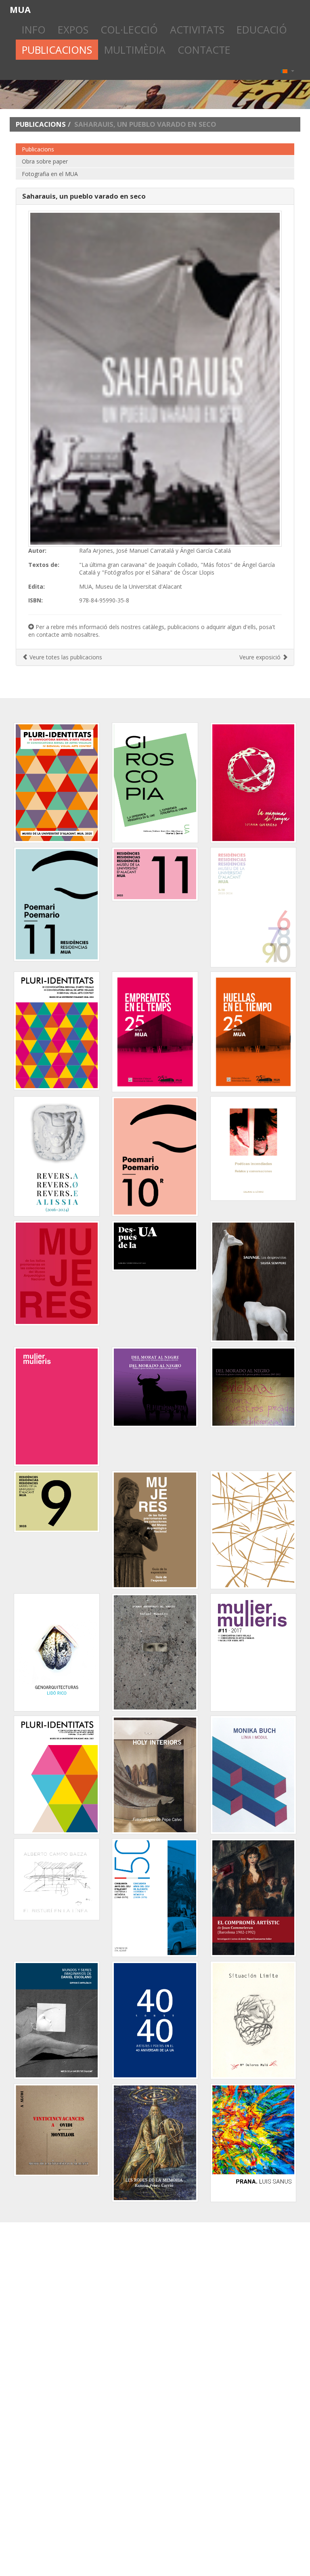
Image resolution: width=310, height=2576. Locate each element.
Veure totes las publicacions (65, 657)
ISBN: (36, 600)
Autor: (37, 551)
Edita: (37, 586)
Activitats (197, 29)
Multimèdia (135, 50)
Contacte (204, 50)
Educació (262, 29)
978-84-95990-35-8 (104, 600)
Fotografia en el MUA (50, 174)
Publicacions (57, 50)
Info (34, 29)
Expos (73, 29)
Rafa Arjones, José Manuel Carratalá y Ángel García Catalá (155, 551)
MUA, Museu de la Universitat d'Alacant (131, 586)
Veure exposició (261, 657)
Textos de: (44, 565)
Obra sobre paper (45, 161)
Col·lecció (129, 29)
